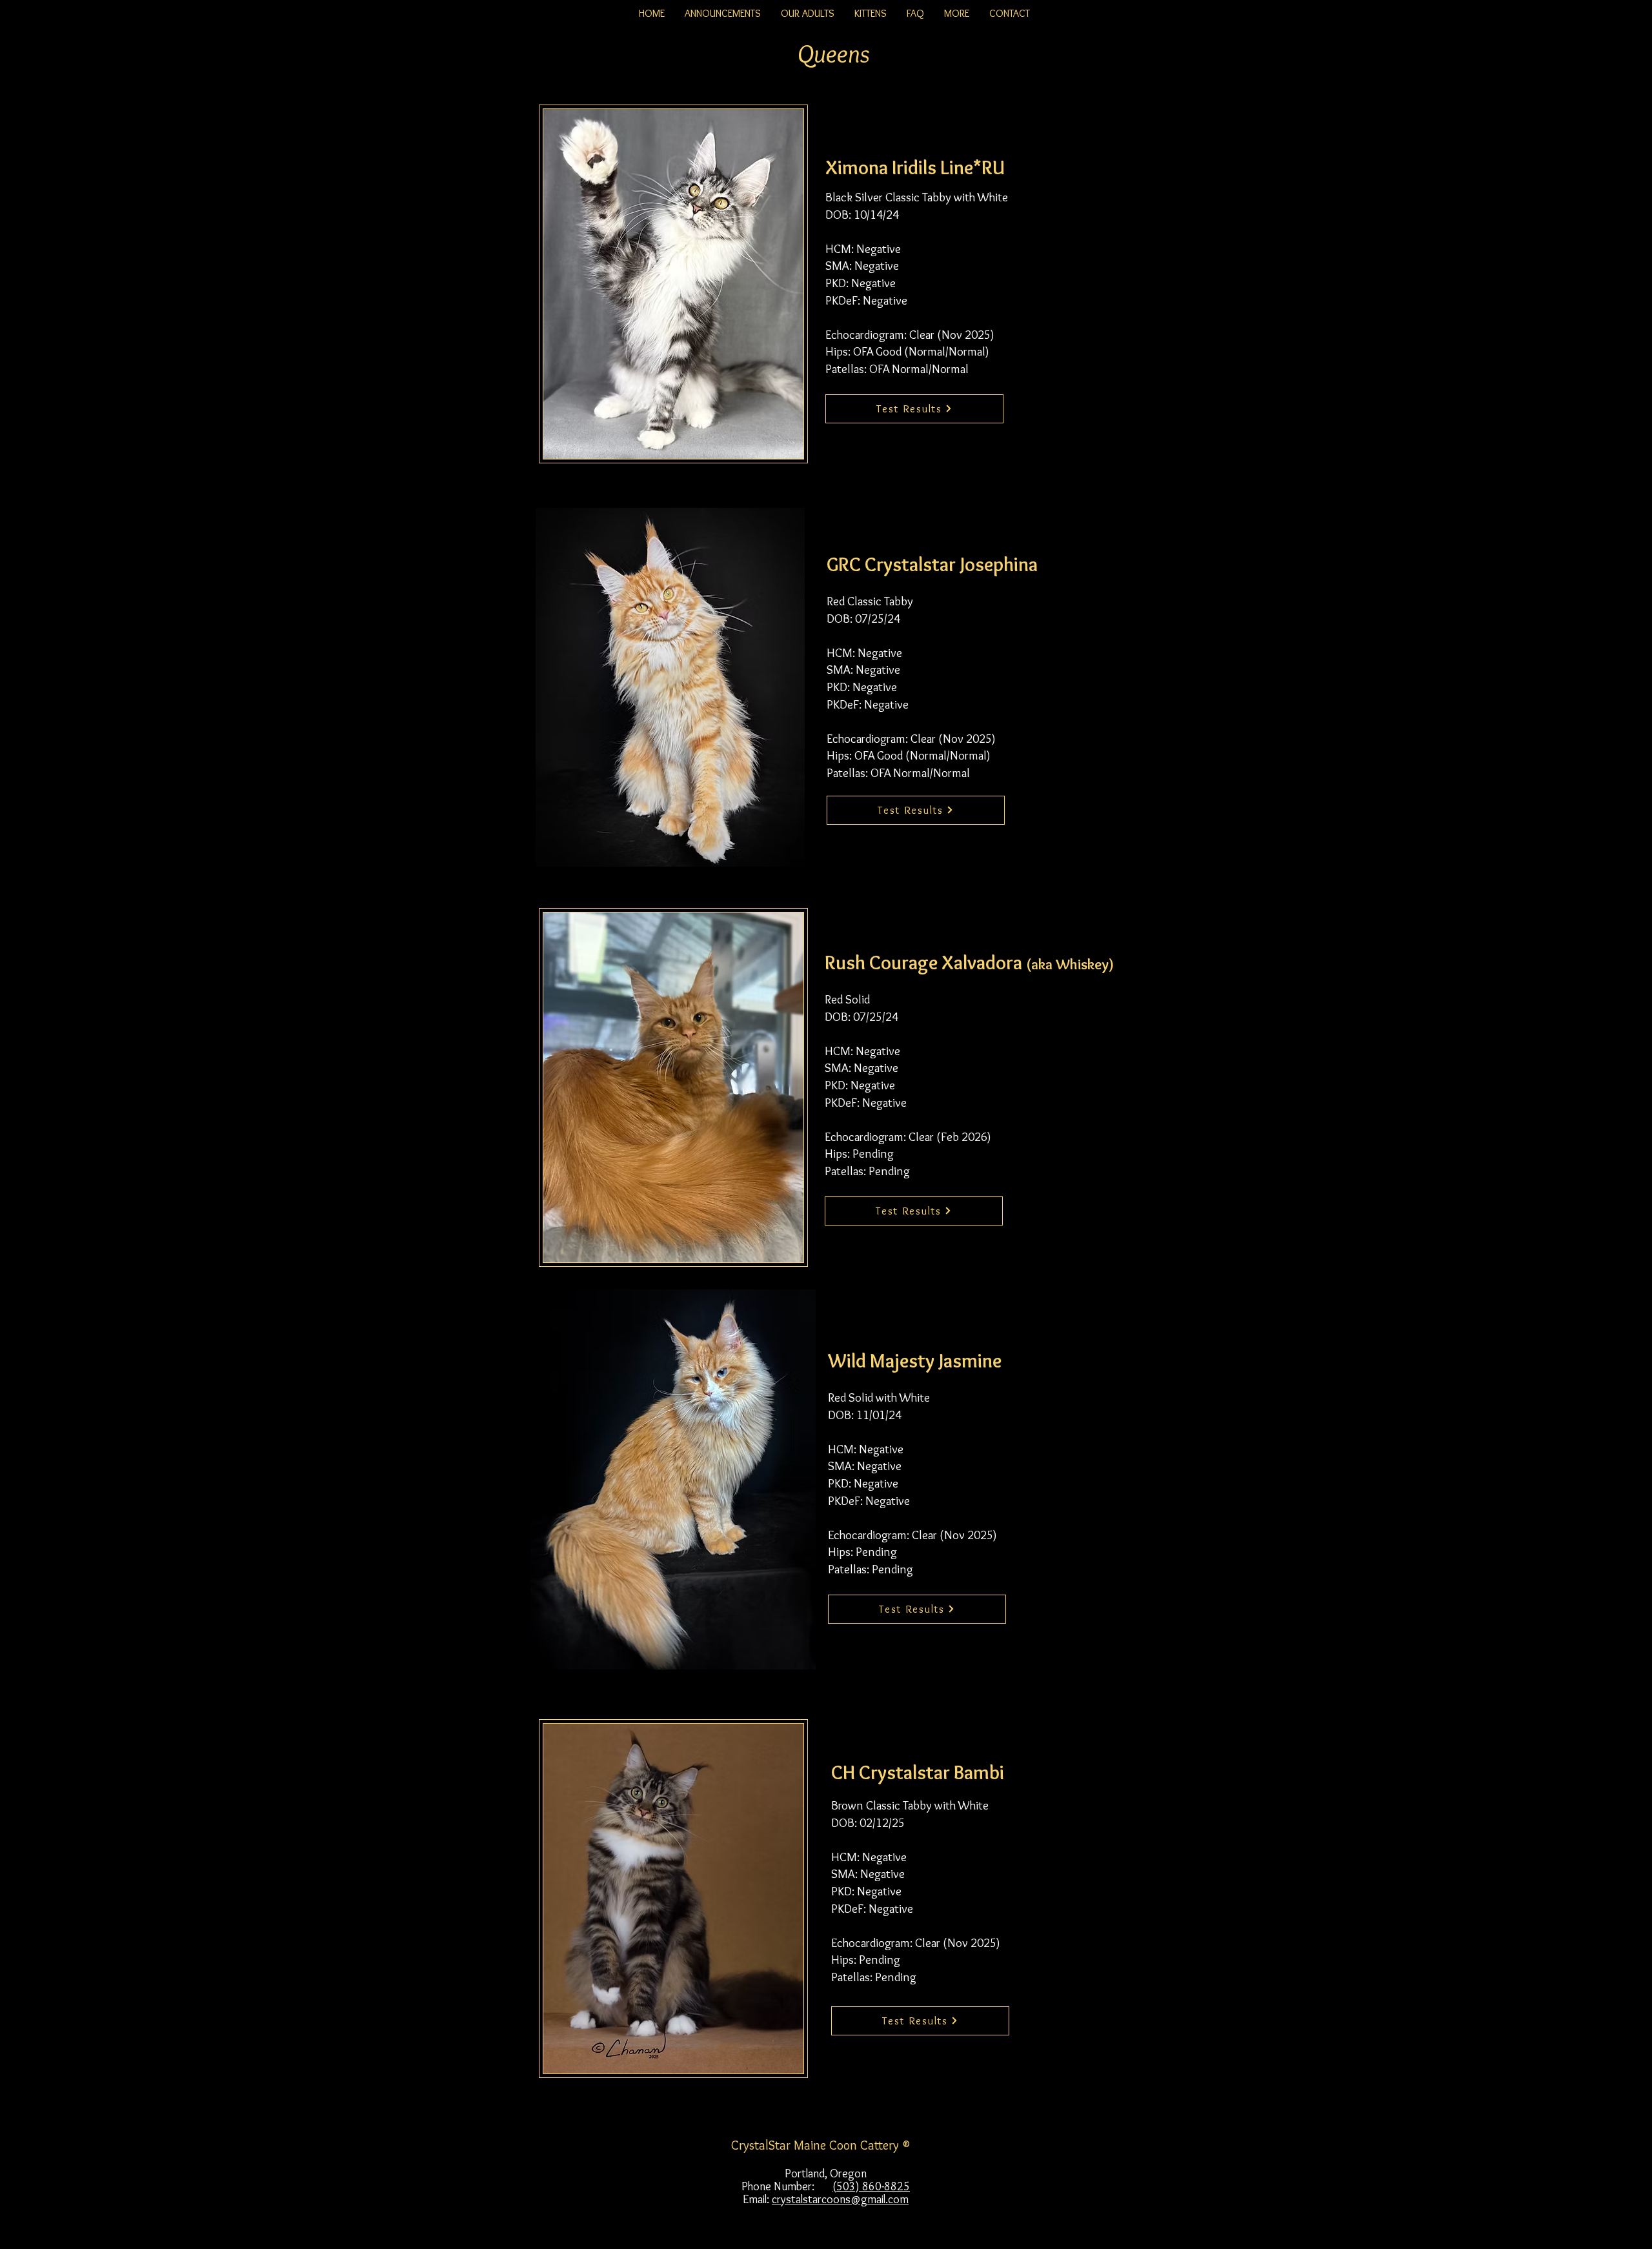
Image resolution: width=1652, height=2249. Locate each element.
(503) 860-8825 (871, 2186)
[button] (807, 14)
